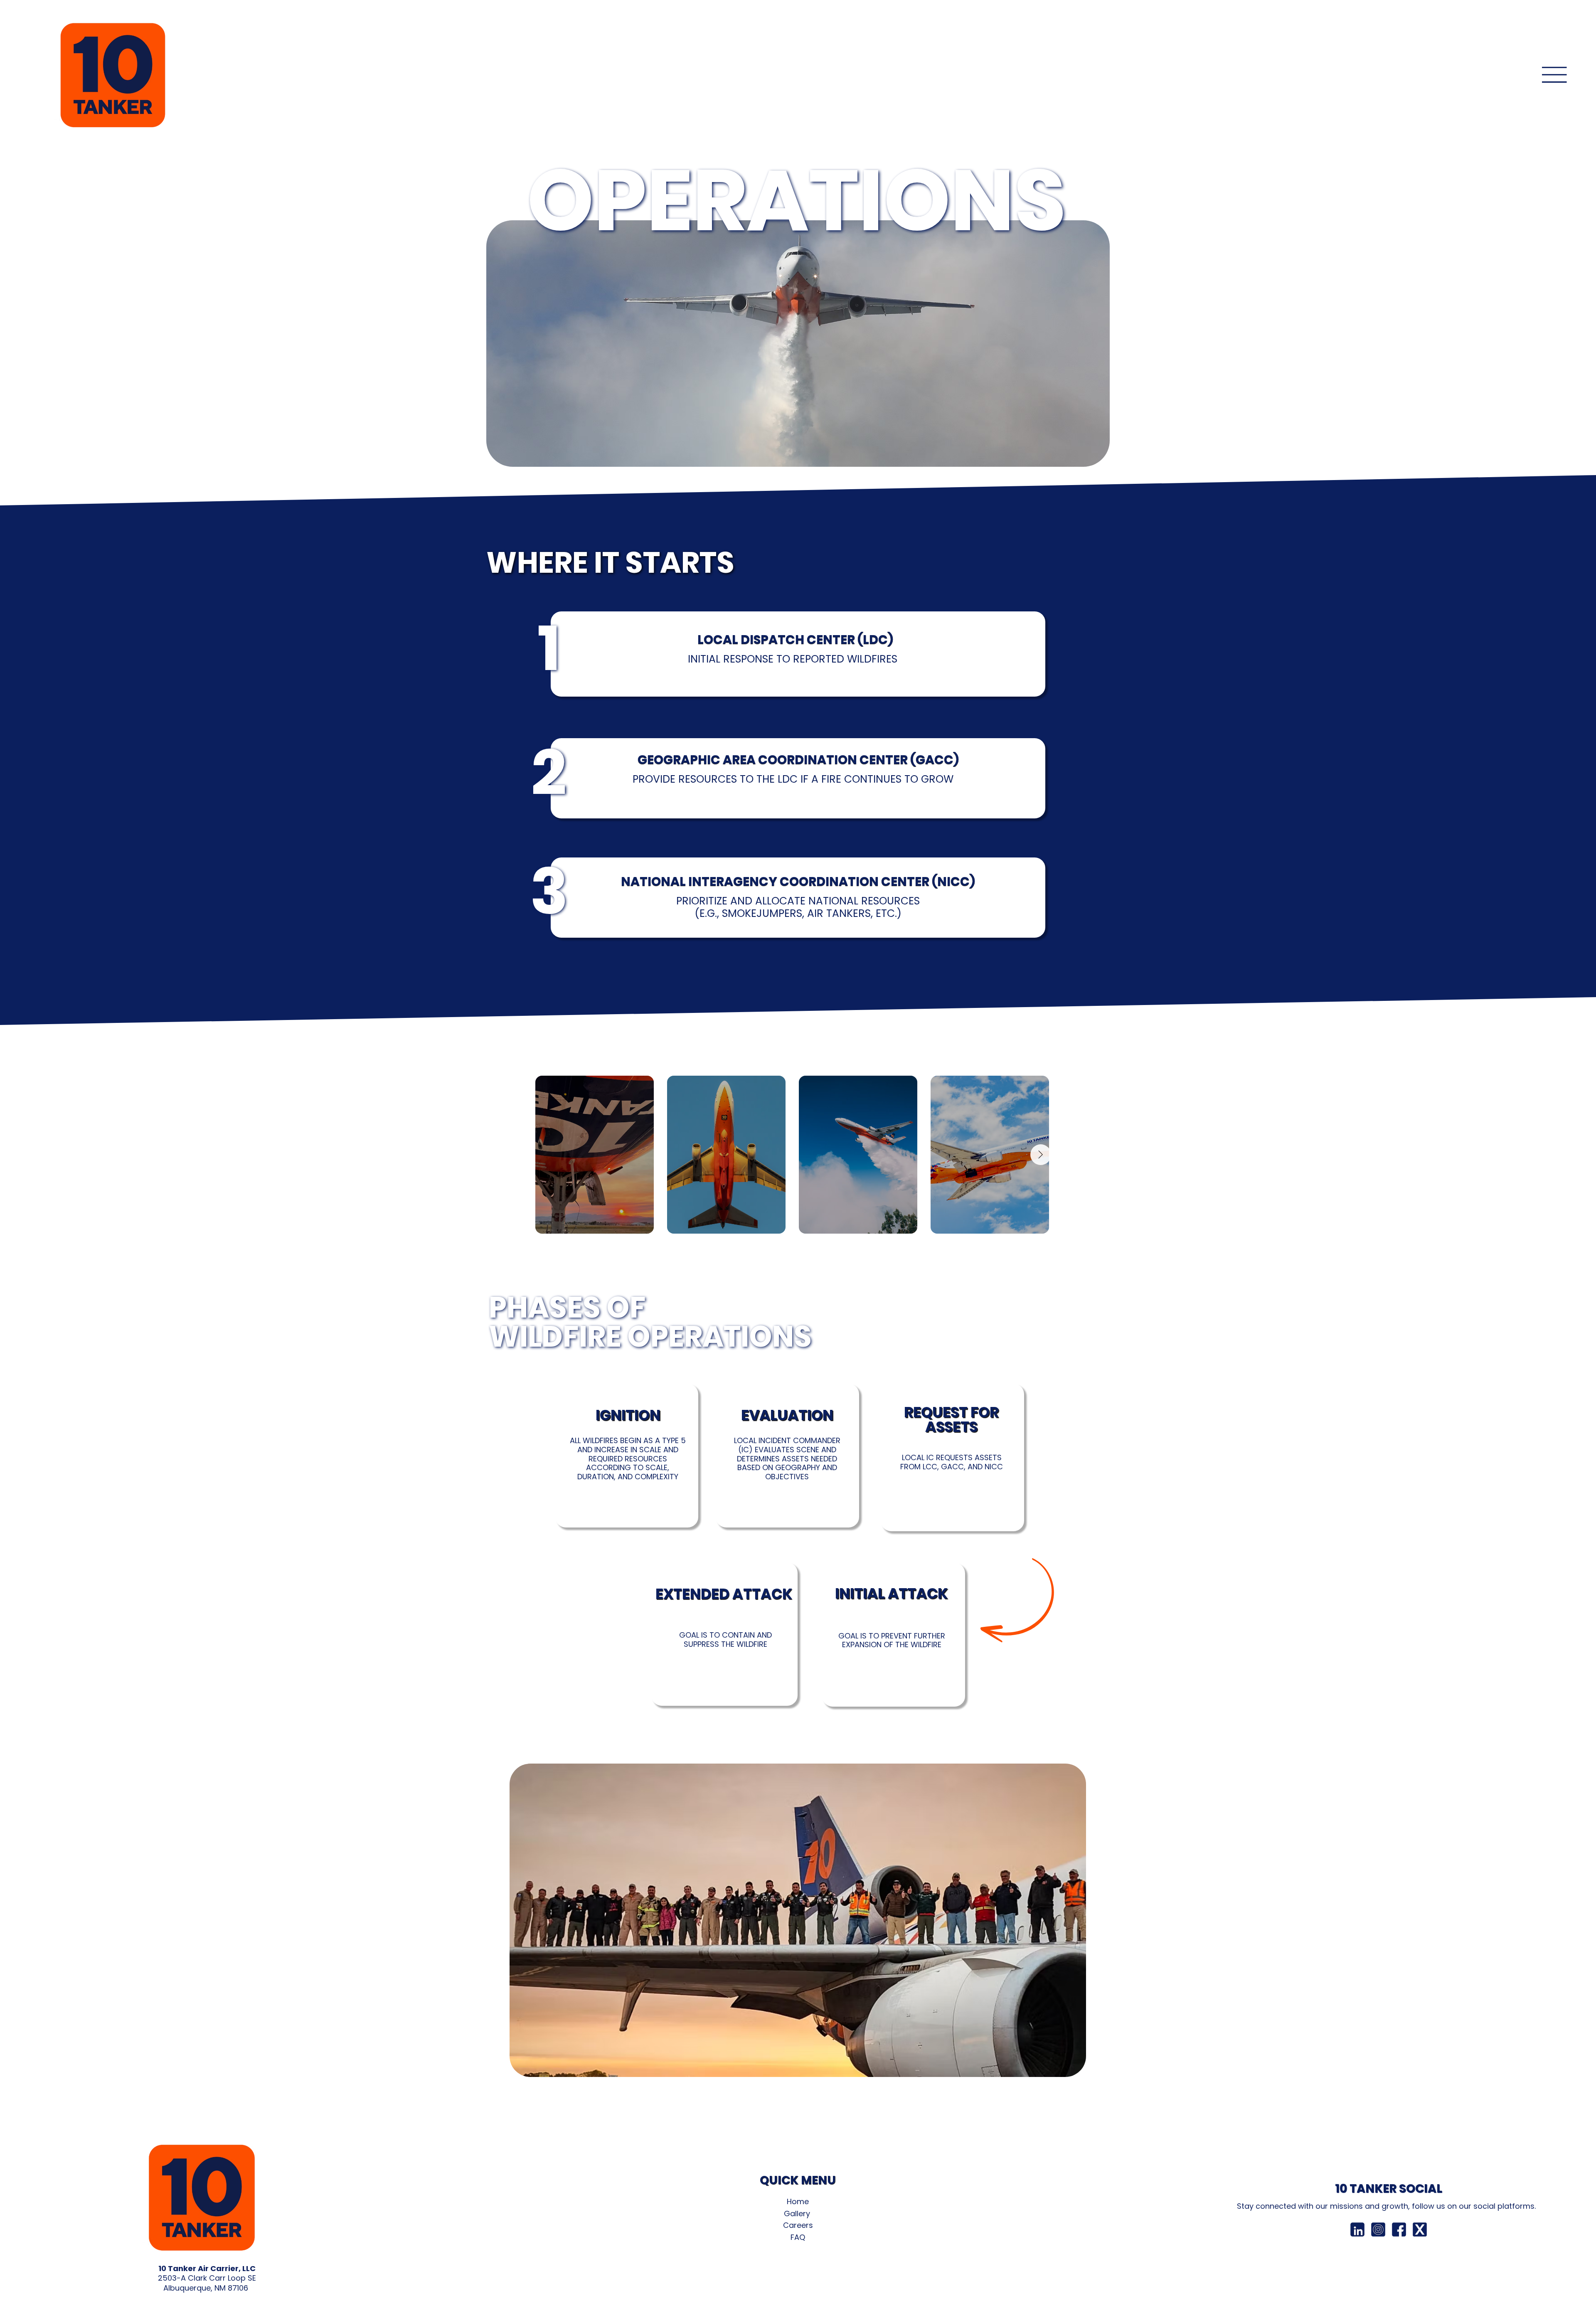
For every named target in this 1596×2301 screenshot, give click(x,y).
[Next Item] (1041, 1155)
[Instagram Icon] (1378, 2230)
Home (798, 2201)
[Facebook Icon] (1399, 2230)
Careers (798, 2225)
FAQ (798, 2237)
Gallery (798, 2214)
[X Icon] (1420, 2230)
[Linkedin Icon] (1357, 2230)
